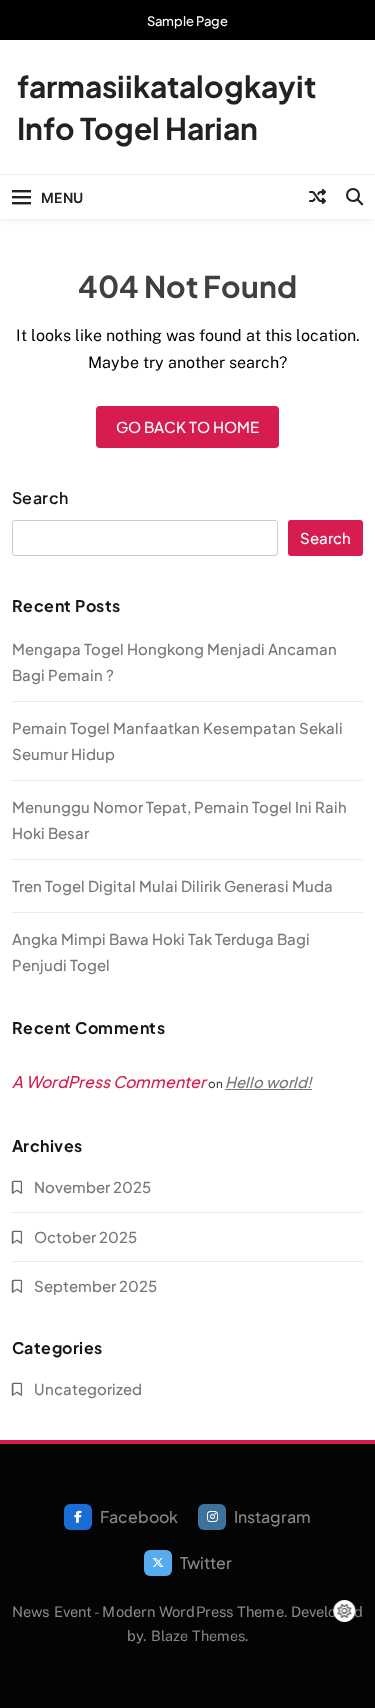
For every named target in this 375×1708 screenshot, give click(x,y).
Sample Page (187, 21)
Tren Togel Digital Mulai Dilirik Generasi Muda (172, 885)
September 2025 (95, 1285)
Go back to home (187, 426)
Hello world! (268, 1081)
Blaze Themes (198, 1635)
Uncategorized (88, 1388)
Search (40, 498)
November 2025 (92, 1186)
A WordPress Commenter (109, 1081)
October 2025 (85, 1236)
